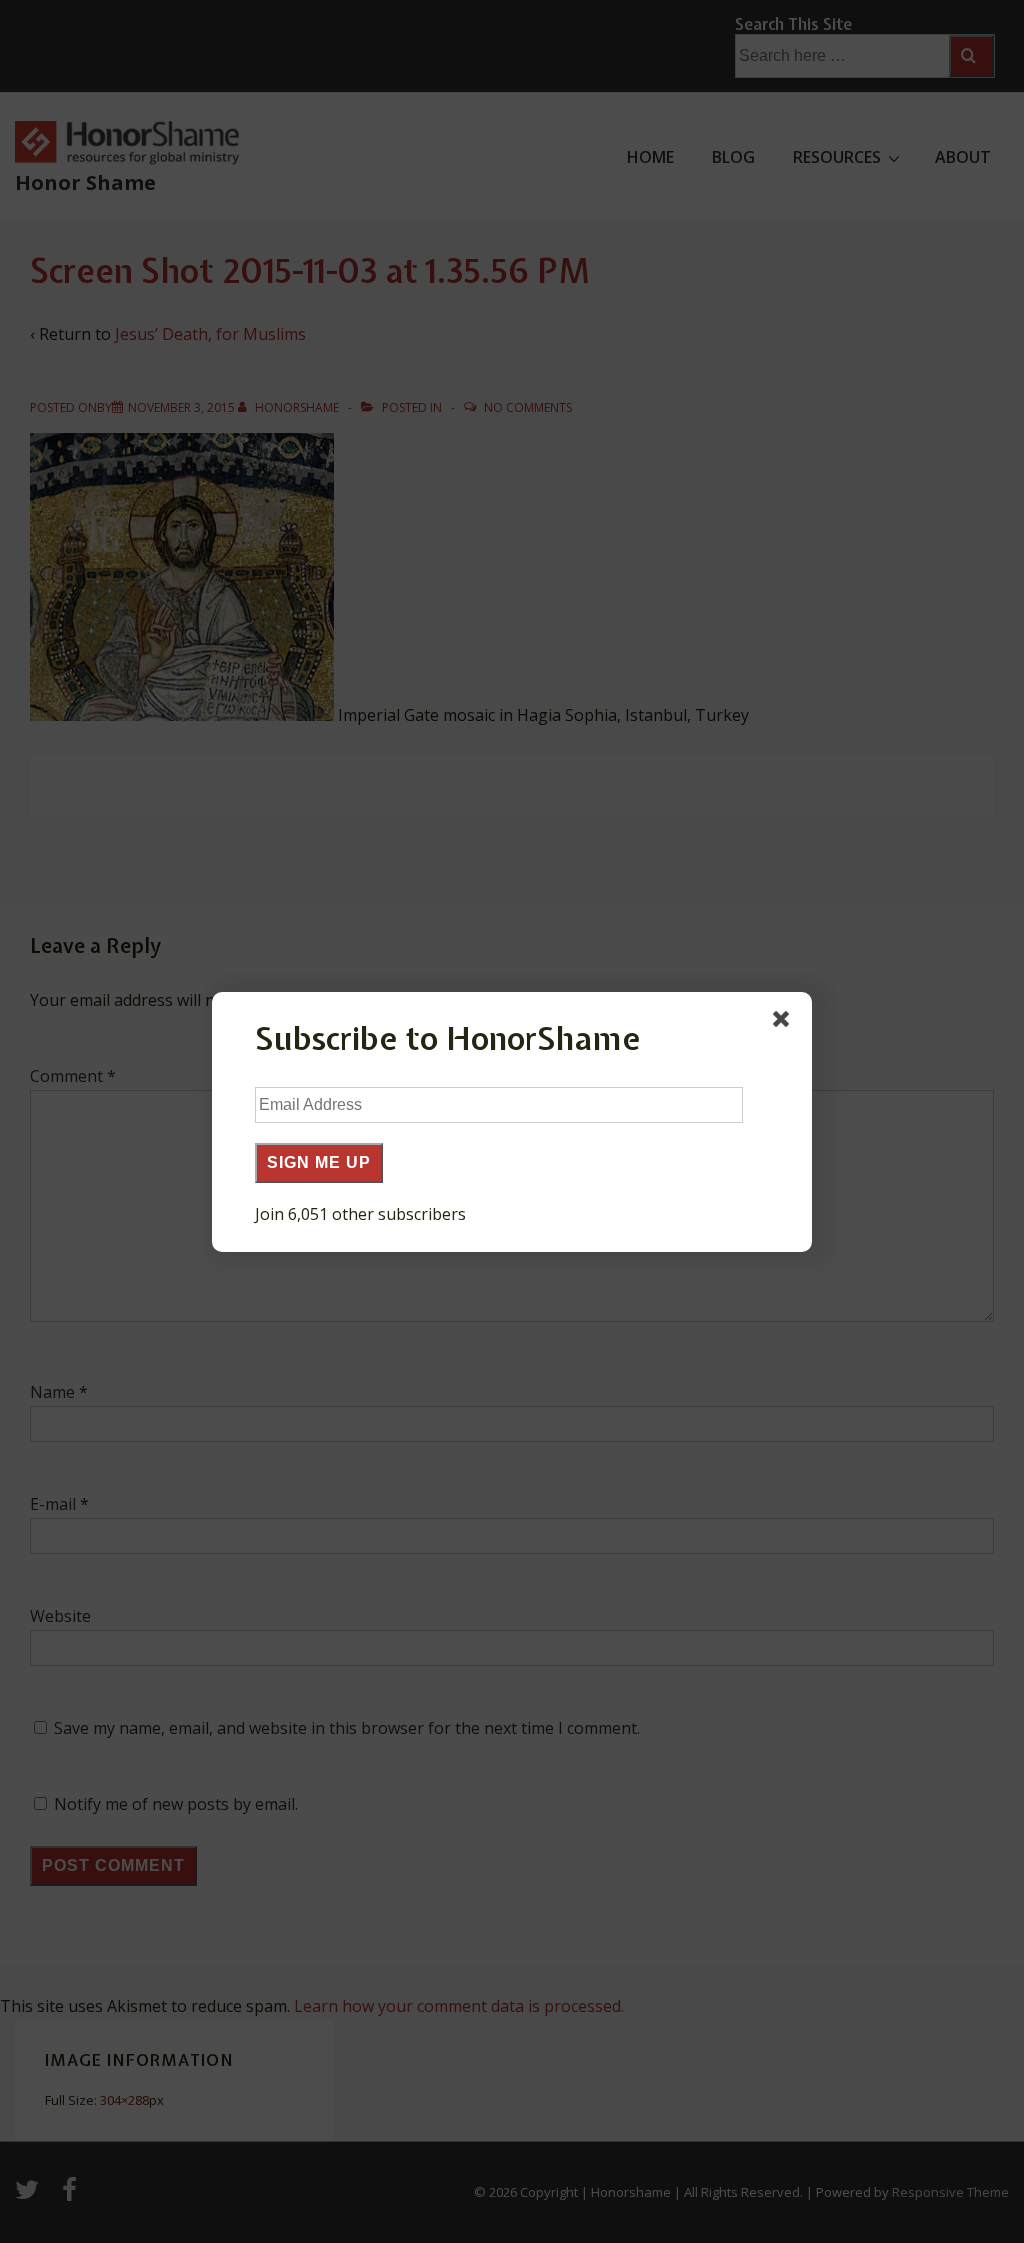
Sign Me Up (319, 1162)
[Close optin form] (785, 1023)
